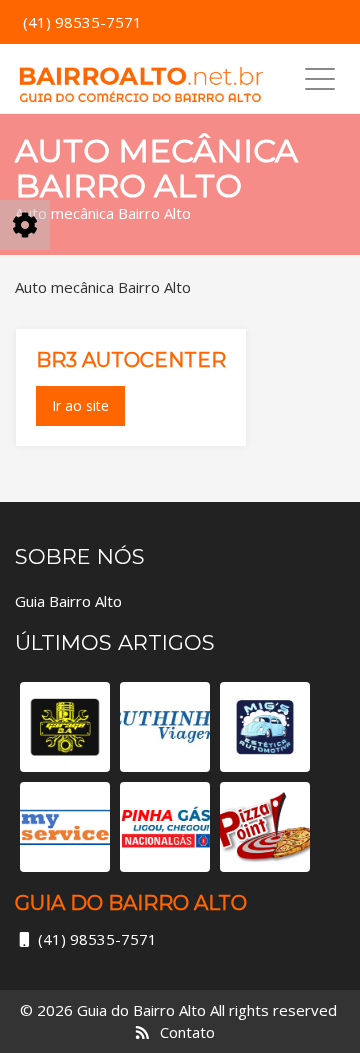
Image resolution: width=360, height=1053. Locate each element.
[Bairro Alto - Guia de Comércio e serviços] (141, 79)
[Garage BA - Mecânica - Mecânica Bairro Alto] (65, 727)
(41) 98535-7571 (97, 939)
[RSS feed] (142, 1032)
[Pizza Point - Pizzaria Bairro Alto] (265, 827)
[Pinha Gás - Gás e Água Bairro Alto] (165, 827)
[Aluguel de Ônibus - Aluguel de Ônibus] (165, 727)
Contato (187, 1032)
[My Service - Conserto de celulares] (65, 827)
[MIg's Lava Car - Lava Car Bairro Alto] (265, 727)
